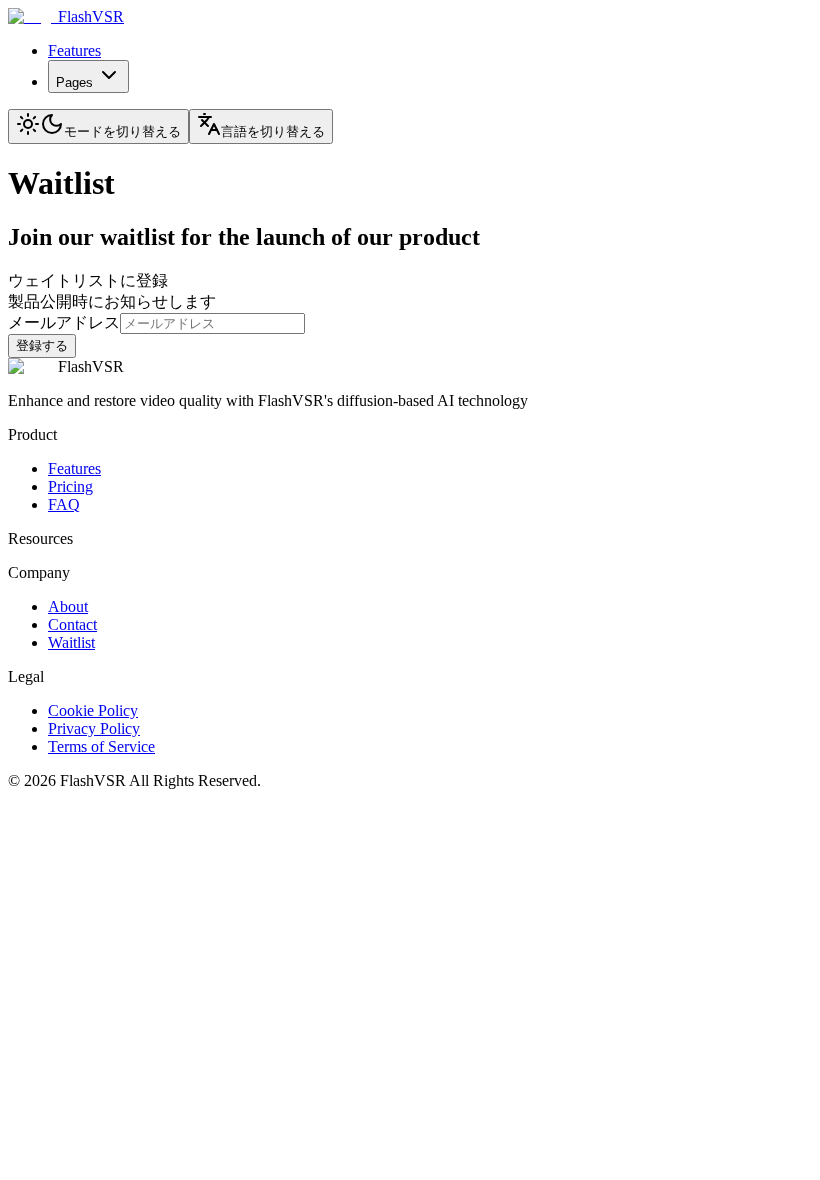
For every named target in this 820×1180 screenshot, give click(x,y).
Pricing (70, 486)
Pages (74, 82)
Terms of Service (101, 746)
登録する (42, 345)
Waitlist (71, 642)
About (68, 606)
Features (74, 50)
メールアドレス (64, 322)
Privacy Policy (94, 728)
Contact (72, 624)
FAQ (64, 504)
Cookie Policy (93, 710)
